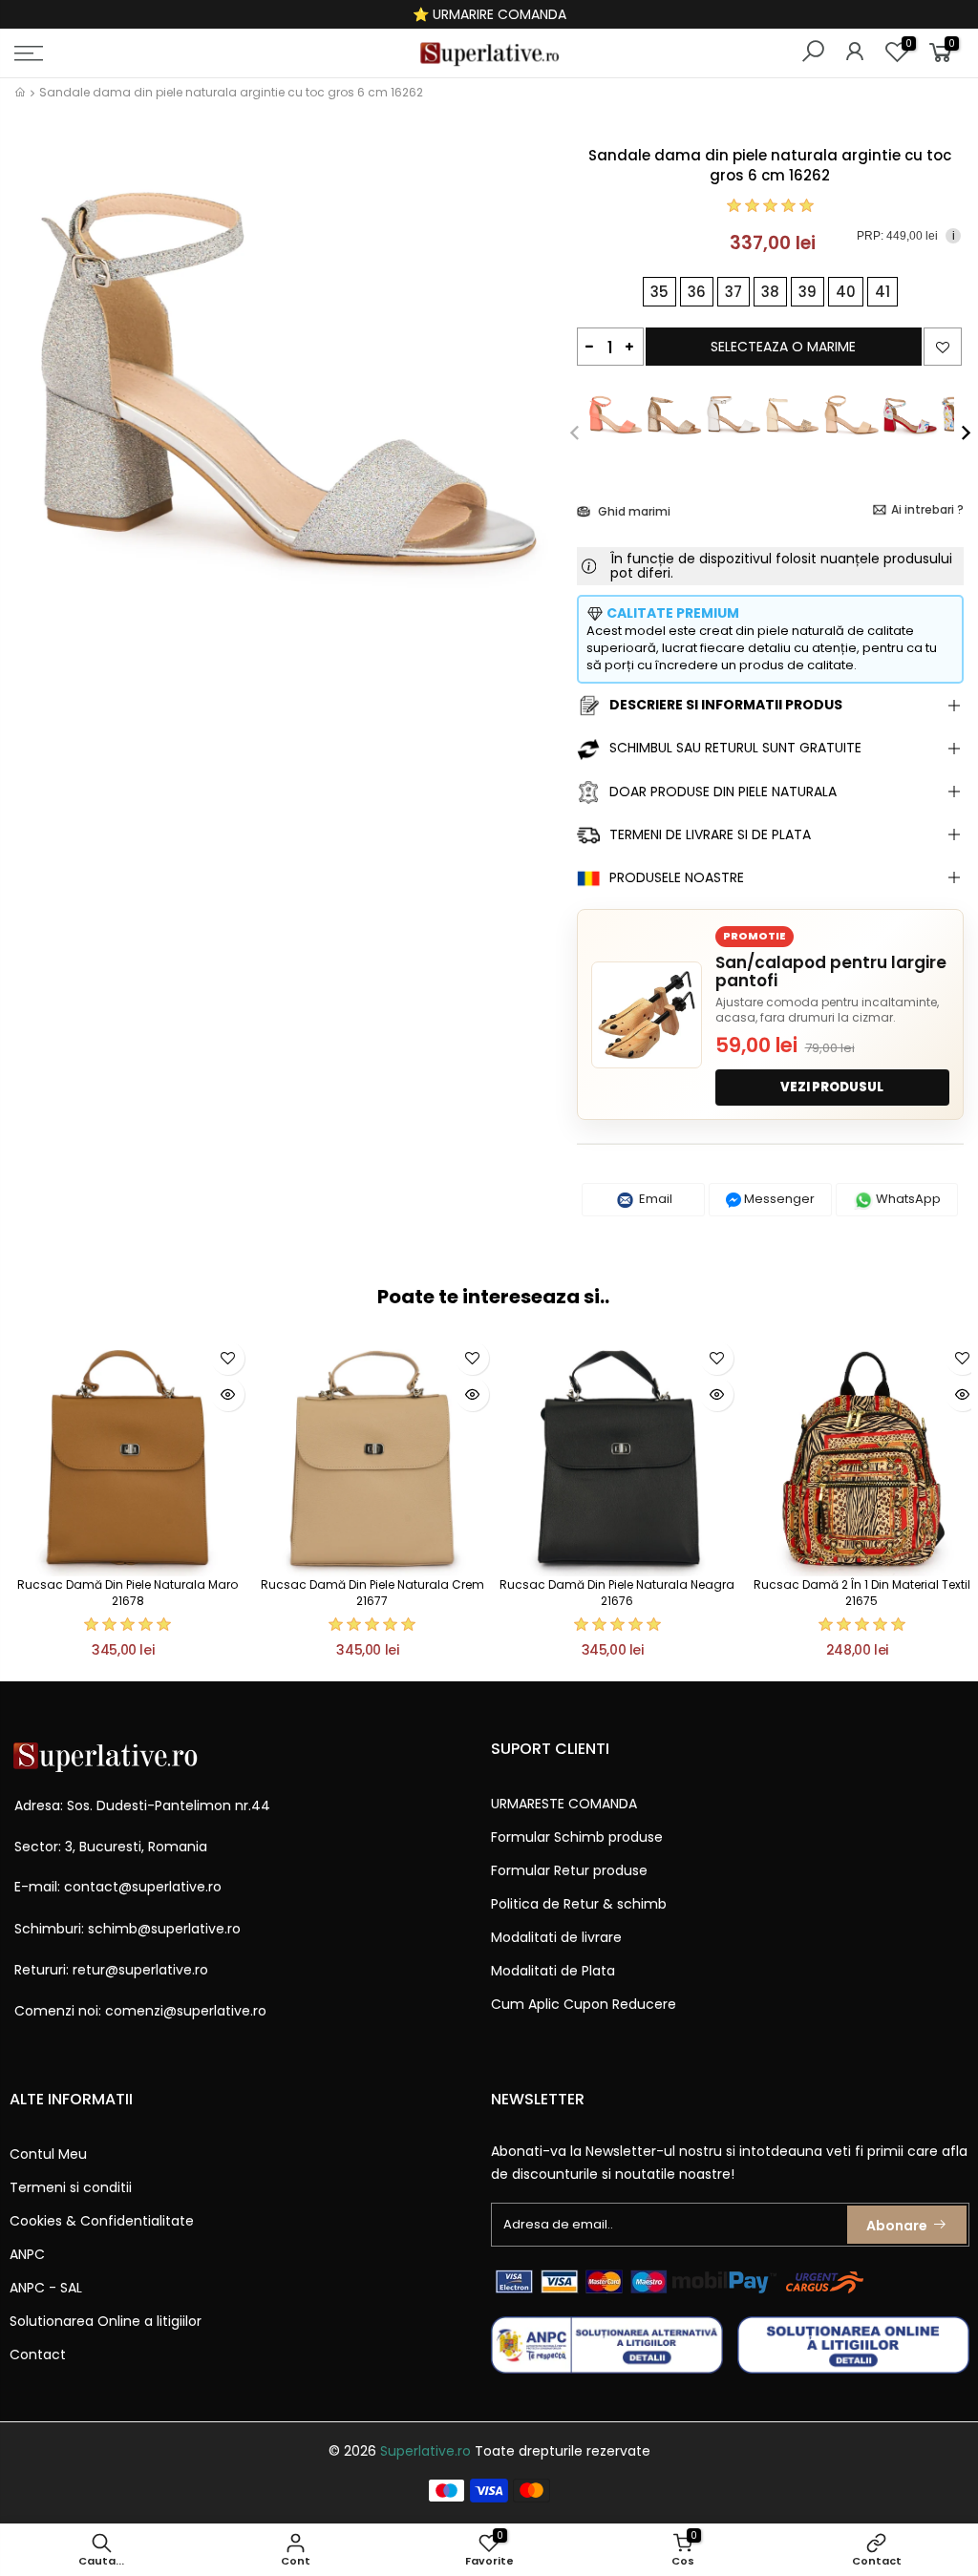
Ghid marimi (633, 511)
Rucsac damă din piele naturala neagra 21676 (617, 1593)
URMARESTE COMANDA (564, 1804)
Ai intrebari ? (927, 509)
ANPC (27, 2254)
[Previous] (585, 433)
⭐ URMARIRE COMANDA (489, 14)
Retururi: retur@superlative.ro (111, 1970)
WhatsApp (907, 1199)
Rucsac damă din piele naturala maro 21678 (128, 1593)
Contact (38, 2354)
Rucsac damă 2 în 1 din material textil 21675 (862, 1593)
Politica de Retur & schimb (579, 1904)
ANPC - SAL (46, 2288)
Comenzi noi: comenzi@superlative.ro (140, 2011)
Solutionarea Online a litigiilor (106, 2321)
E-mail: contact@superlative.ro (118, 1887)
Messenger (778, 1199)
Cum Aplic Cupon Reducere (584, 2004)
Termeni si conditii (71, 2187)
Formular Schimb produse (577, 1837)
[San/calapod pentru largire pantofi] (647, 1015)
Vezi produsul (832, 1087)
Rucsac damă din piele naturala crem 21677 (372, 1593)
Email (654, 1199)
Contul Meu (48, 2154)
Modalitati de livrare (556, 1937)
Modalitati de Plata (553, 1971)
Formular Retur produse (569, 1870)
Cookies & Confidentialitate (102, 2221)
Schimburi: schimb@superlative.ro (128, 1929)
